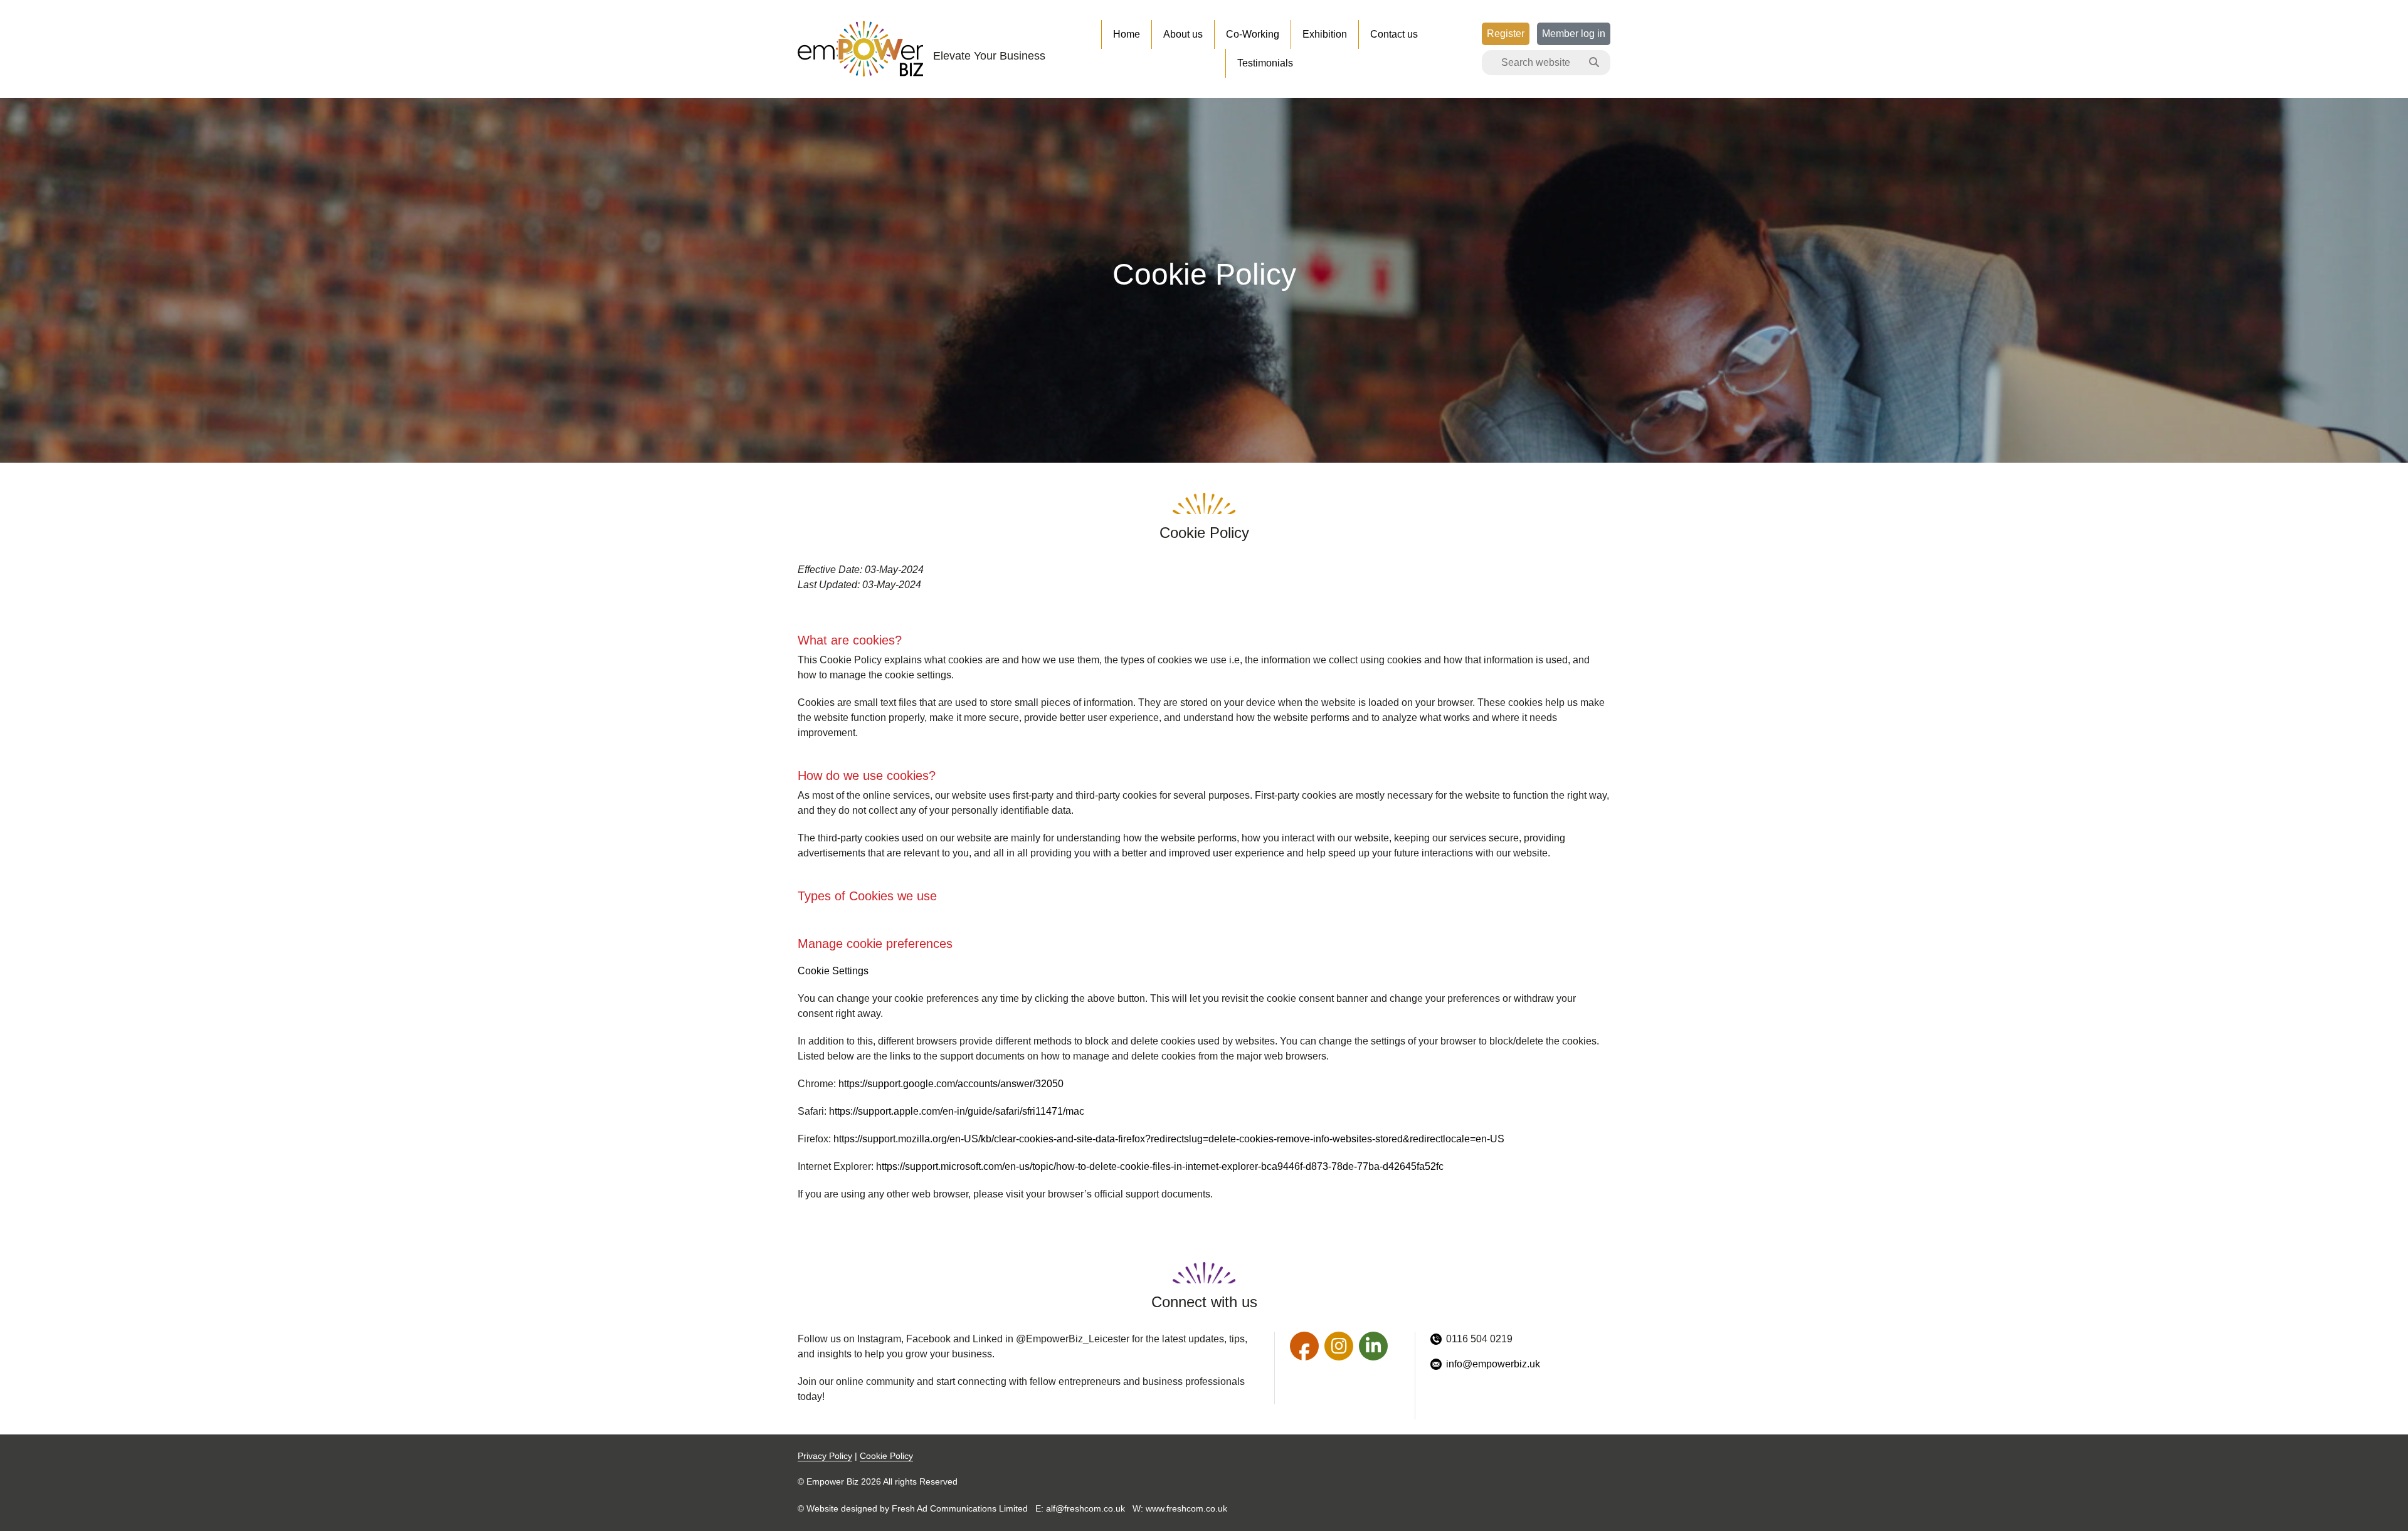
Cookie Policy (886, 1456)
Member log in (1574, 34)
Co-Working (1253, 34)
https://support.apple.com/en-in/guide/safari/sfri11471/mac (957, 1111)
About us (1183, 34)
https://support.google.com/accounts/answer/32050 (951, 1084)
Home (1127, 34)
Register (1506, 34)
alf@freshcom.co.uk (1085, 1508)
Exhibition (1325, 34)
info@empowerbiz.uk (1493, 1364)
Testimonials (1265, 63)
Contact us (1394, 34)
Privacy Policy (825, 1456)
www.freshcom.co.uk (1186, 1508)
